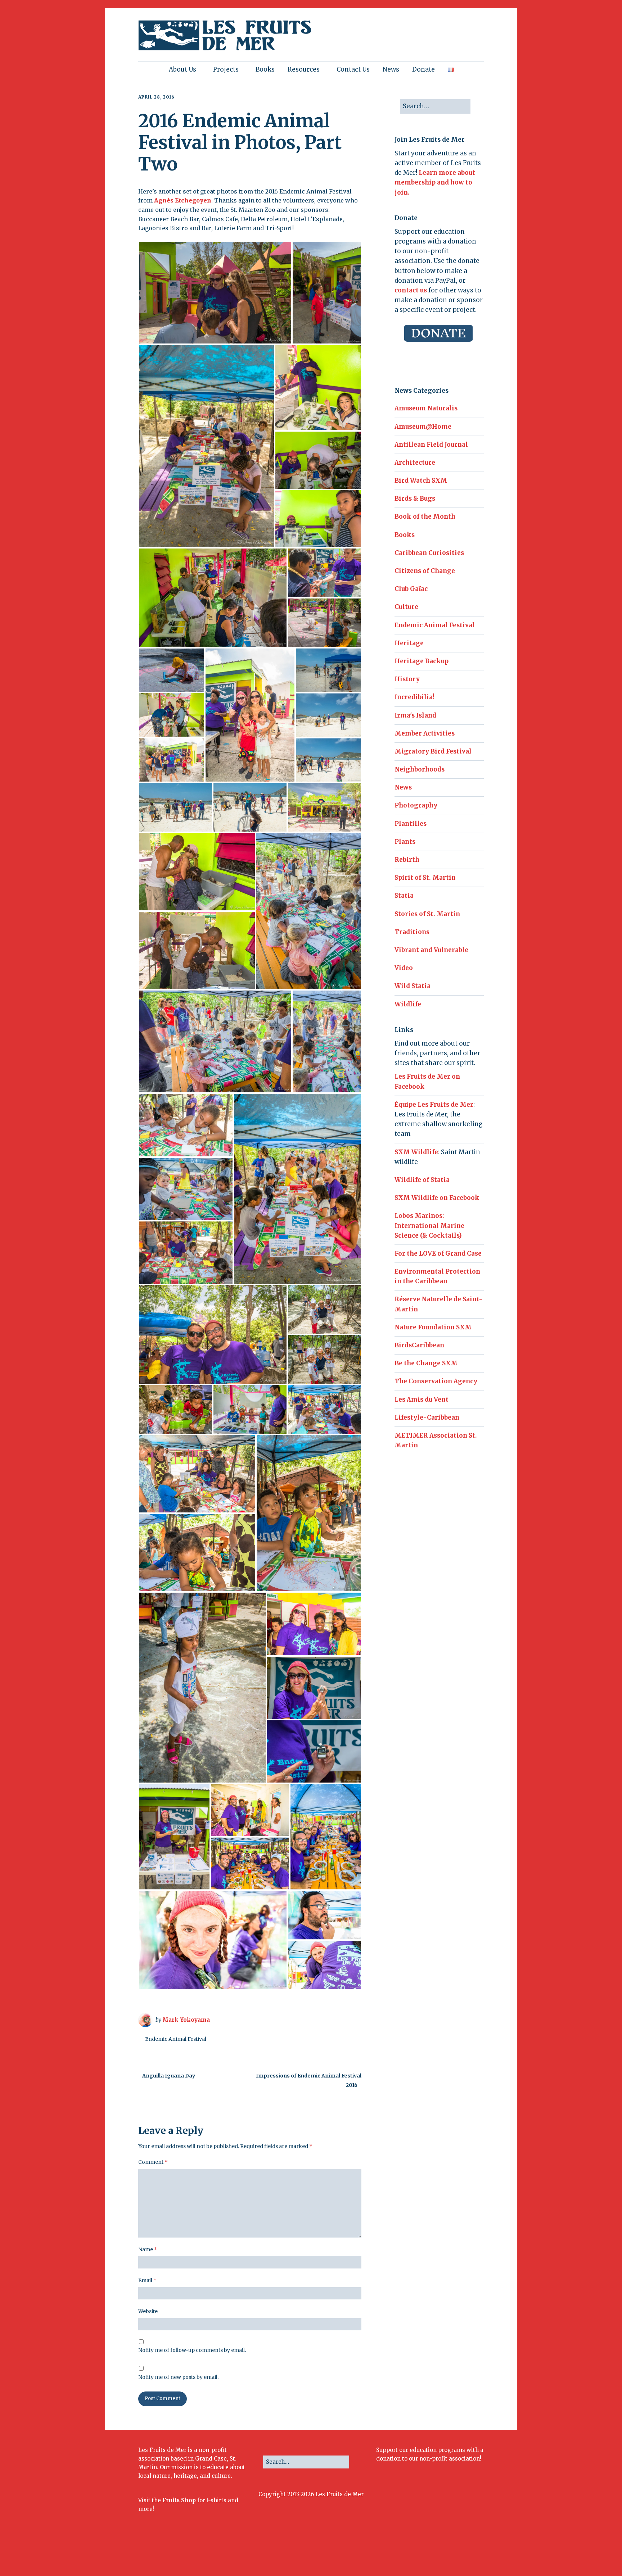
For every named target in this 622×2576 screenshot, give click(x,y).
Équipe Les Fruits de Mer (434, 1105)
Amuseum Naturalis (426, 408)
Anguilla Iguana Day (169, 2076)
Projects (226, 69)
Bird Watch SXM (421, 481)
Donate (423, 69)
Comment (153, 2162)
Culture (406, 607)
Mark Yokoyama (186, 2020)
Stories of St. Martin (427, 914)
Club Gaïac (411, 589)
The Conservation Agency (436, 1381)
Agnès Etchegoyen (183, 200)
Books (265, 69)
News (391, 69)
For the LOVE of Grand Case (438, 1253)
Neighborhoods (420, 769)
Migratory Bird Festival (433, 751)
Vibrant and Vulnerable (431, 950)
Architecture (415, 463)
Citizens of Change (425, 571)
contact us (411, 290)
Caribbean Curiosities (429, 553)
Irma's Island (415, 715)
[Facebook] (415, 2553)
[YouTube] (452, 2553)
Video (404, 968)
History (407, 679)
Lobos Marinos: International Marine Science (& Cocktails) (429, 1225)
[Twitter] (424, 2553)
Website (148, 2311)
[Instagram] (434, 2553)
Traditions (412, 932)
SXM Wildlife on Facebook (437, 1198)
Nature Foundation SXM (433, 1327)
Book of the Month (425, 516)
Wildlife (408, 1004)
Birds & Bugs (415, 499)
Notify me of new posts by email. (178, 2377)
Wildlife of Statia (422, 1180)
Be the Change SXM (426, 1363)
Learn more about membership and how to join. (435, 182)
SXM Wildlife (416, 1152)
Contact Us (353, 69)
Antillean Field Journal (431, 445)
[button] (215, 293)
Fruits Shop (179, 2500)
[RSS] (478, 2553)
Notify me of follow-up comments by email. (192, 2350)
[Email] (464, 2553)
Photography (416, 805)
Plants (405, 842)
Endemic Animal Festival (176, 2039)
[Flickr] (443, 2553)
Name (148, 2249)
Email (147, 2280)
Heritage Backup (422, 661)
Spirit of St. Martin (425, 878)
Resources (304, 69)
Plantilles (411, 824)
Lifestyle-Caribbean (427, 1417)
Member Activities (425, 733)
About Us (182, 69)
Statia (404, 896)
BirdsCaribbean (419, 1345)
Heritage (409, 643)
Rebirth (407, 860)
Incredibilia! (414, 697)
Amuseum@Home (423, 427)
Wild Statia (413, 986)
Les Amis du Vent (422, 1399)
